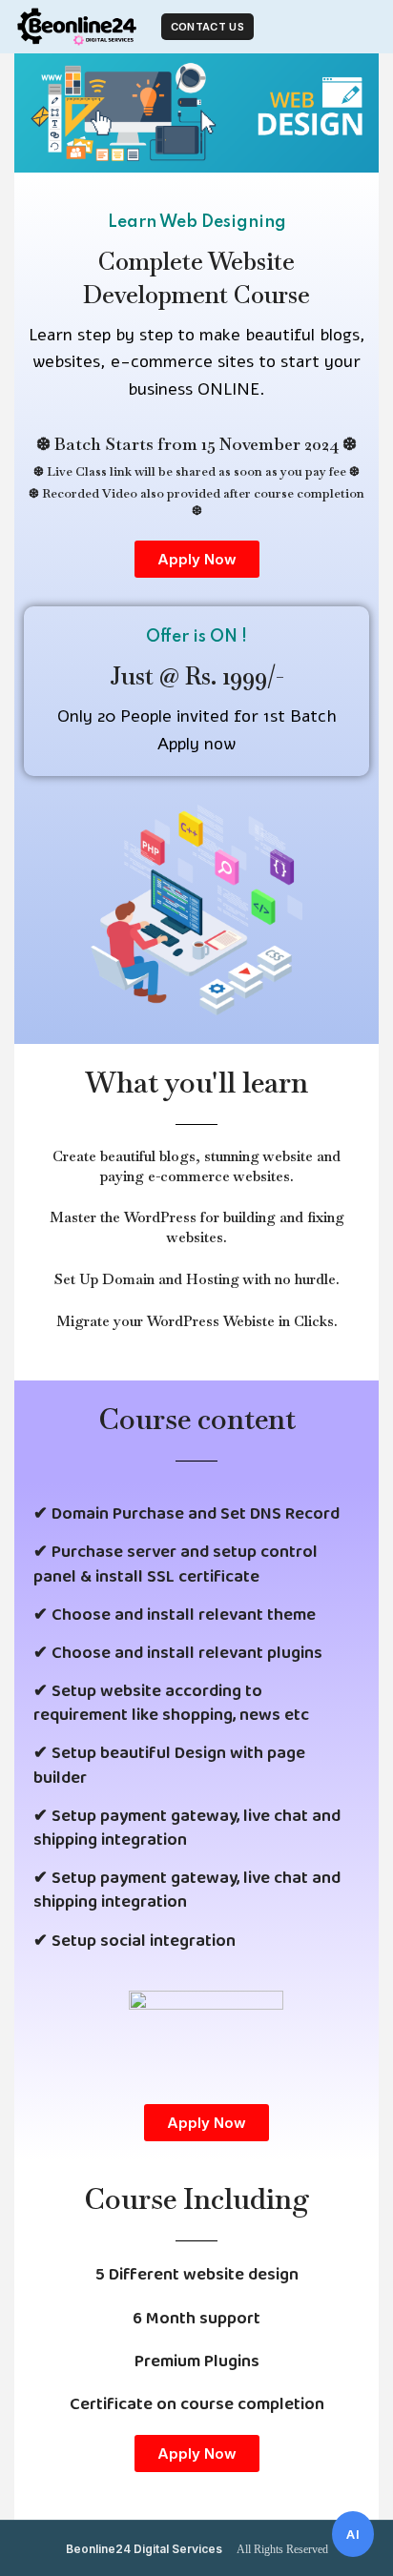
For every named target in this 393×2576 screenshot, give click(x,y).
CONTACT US (207, 27)
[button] (197, 559)
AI (353, 2534)
